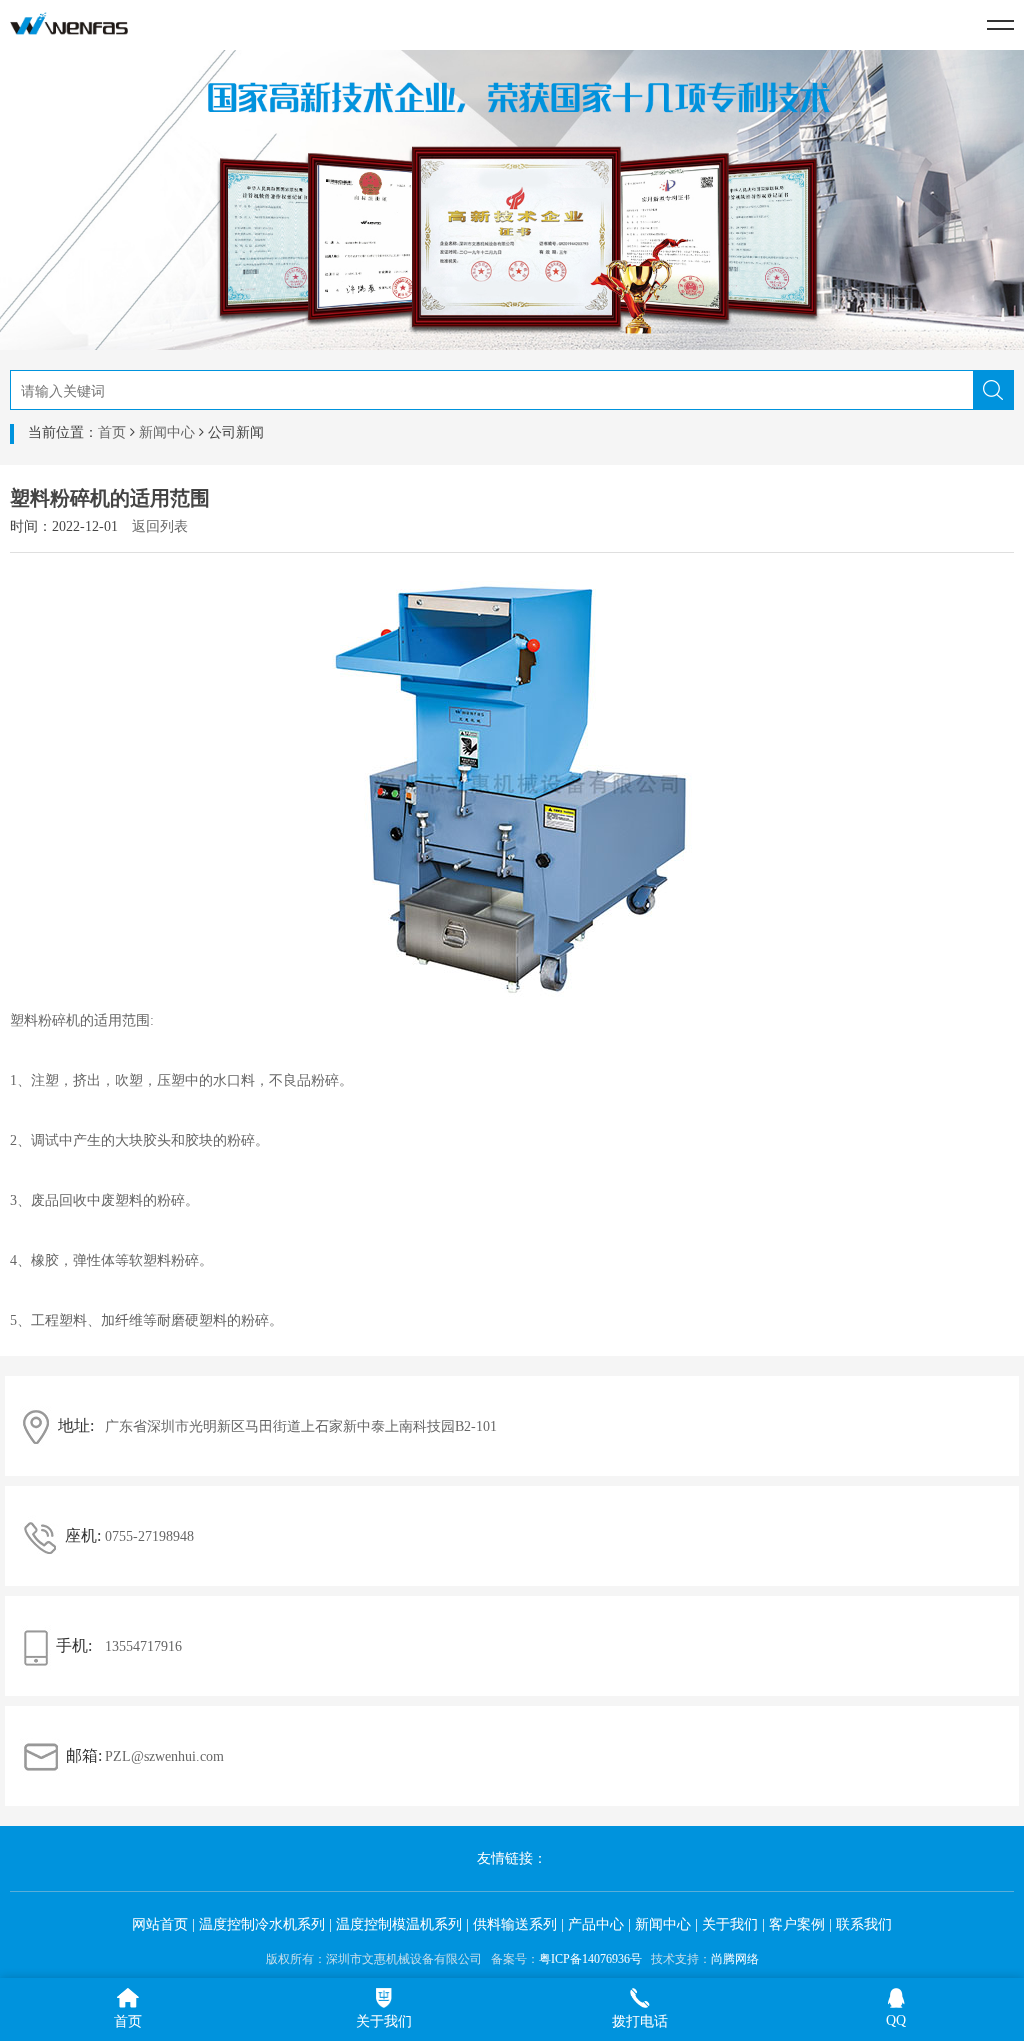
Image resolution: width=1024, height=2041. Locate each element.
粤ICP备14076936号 (590, 1959)
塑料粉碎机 (45, 1020)
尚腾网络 (735, 1959)
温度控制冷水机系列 (262, 1924)
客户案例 (797, 1924)
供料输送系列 (515, 1924)
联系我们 (864, 1924)
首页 (112, 432)
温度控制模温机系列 (399, 1924)
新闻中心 (167, 432)
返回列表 (160, 526)
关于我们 (730, 1924)
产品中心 (596, 1924)
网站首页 (160, 1924)
